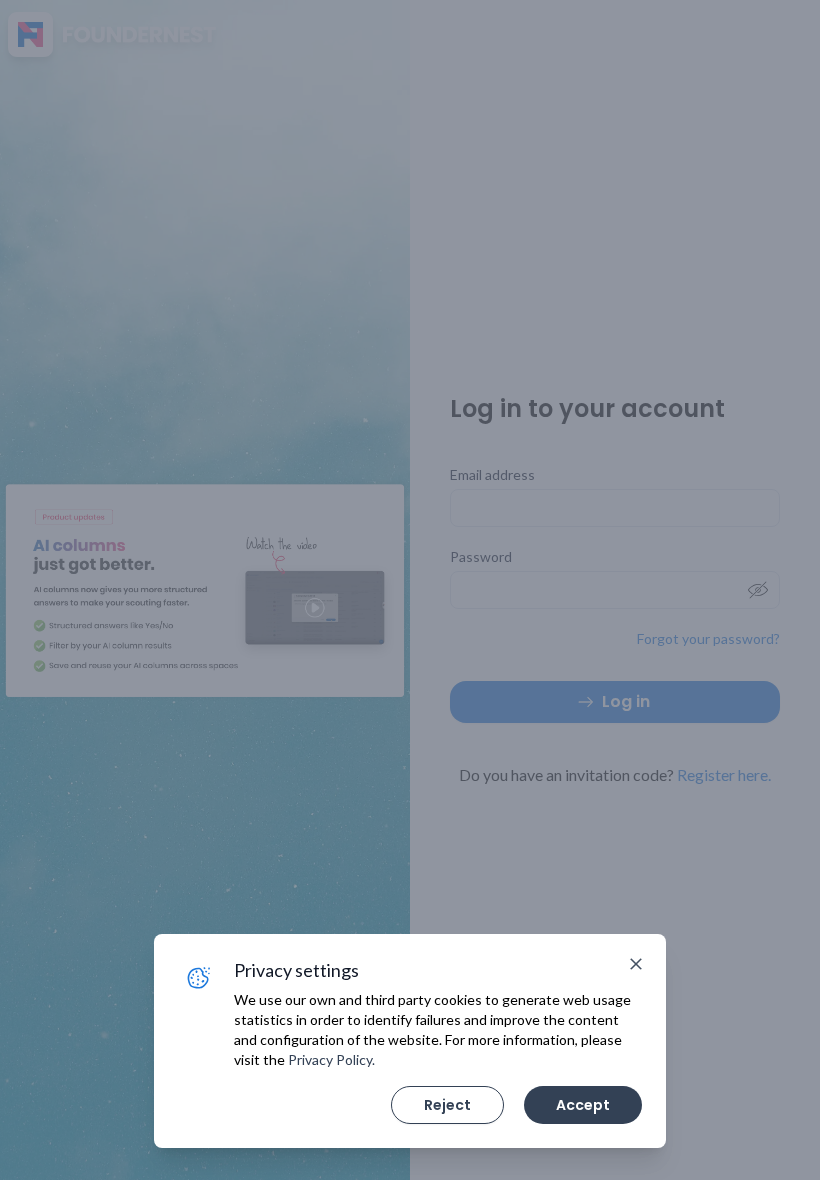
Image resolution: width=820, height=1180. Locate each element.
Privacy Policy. (331, 1059)
